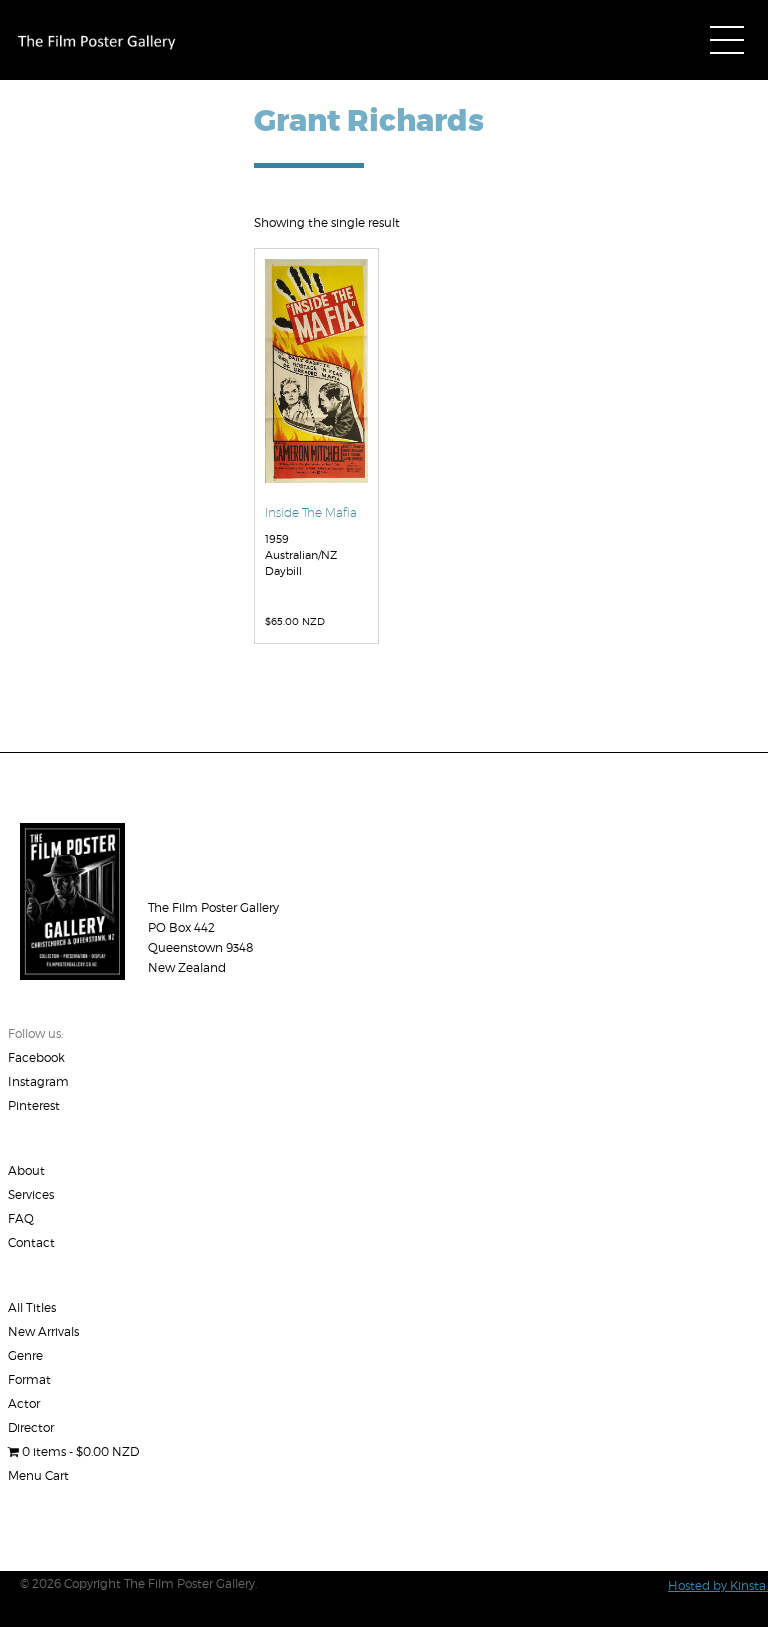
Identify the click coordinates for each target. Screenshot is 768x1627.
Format (29, 1379)
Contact (31, 1242)
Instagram (38, 1081)
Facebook (36, 1057)
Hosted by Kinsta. (718, 1585)
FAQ (21, 1218)
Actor (24, 1403)
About (26, 1170)
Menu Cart (38, 1475)
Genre (25, 1355)
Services (31, 1194)
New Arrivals (43, 1331)
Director (31, 1427)
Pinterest (34, 1105)
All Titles (32, 1307)
